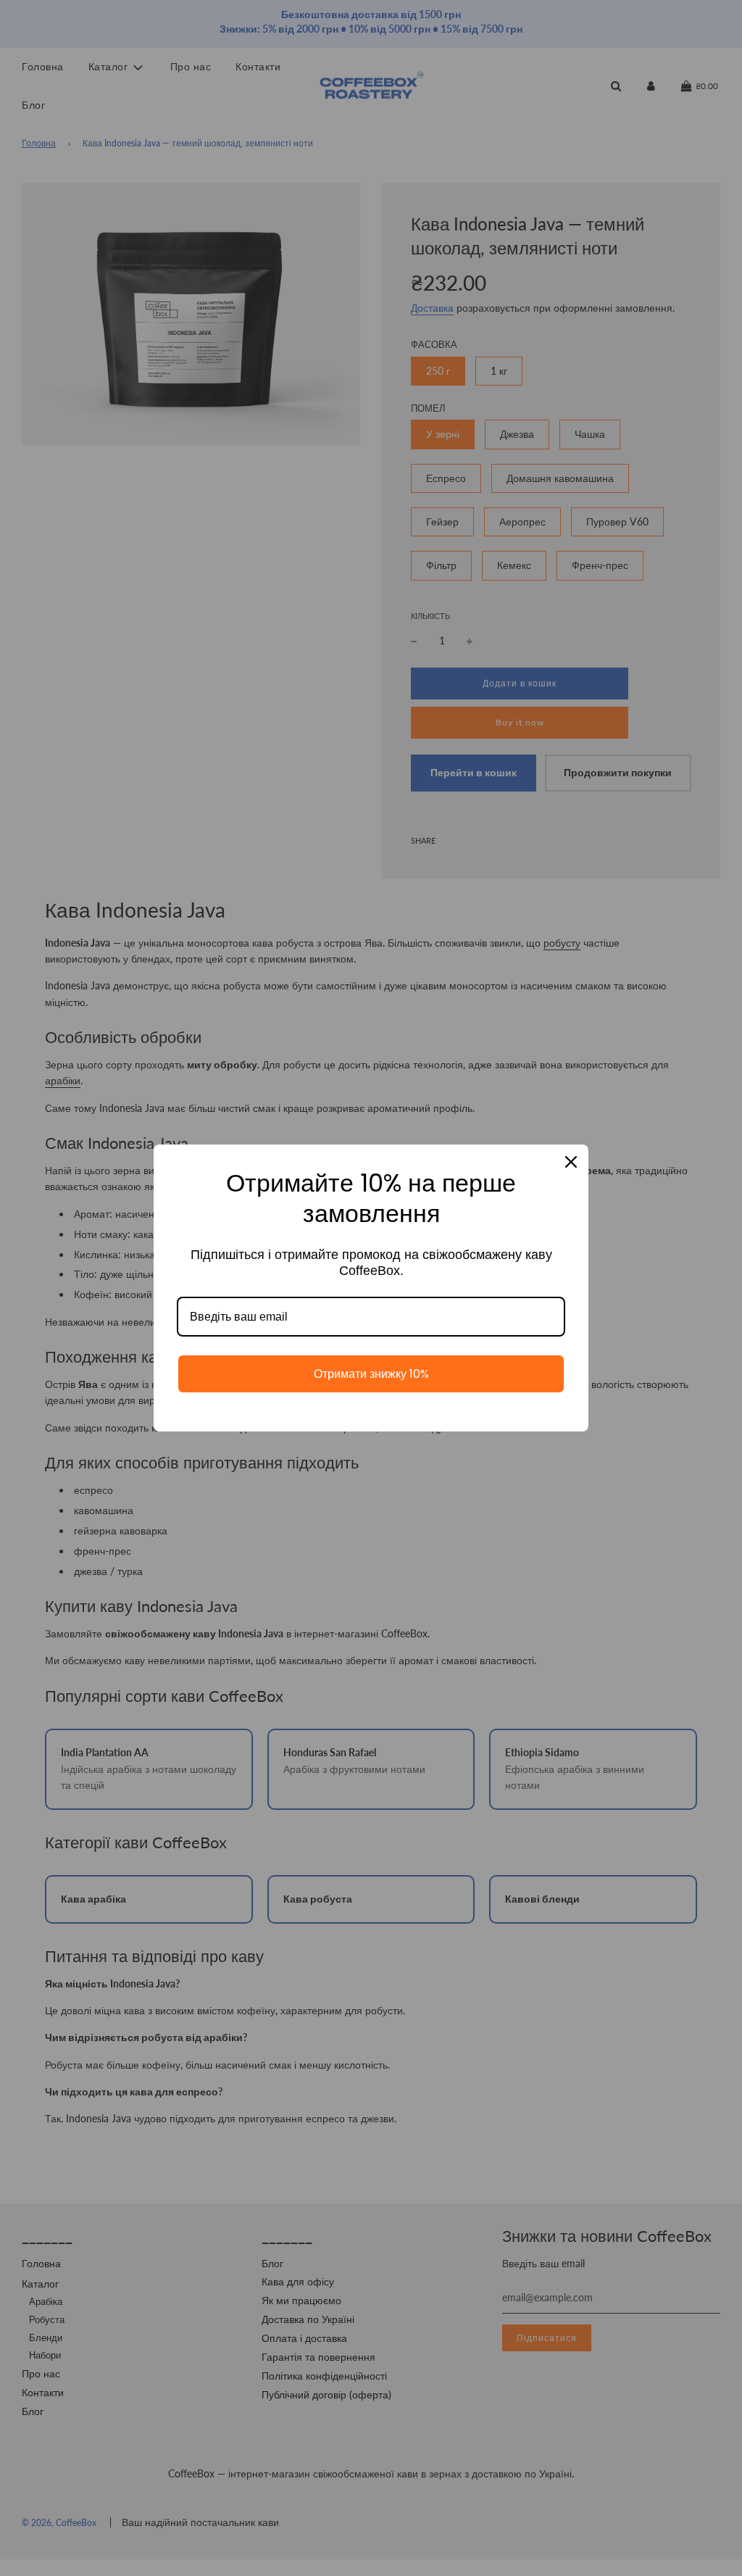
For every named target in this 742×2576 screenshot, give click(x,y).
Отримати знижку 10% (371, 1374)
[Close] (571, 1162)
